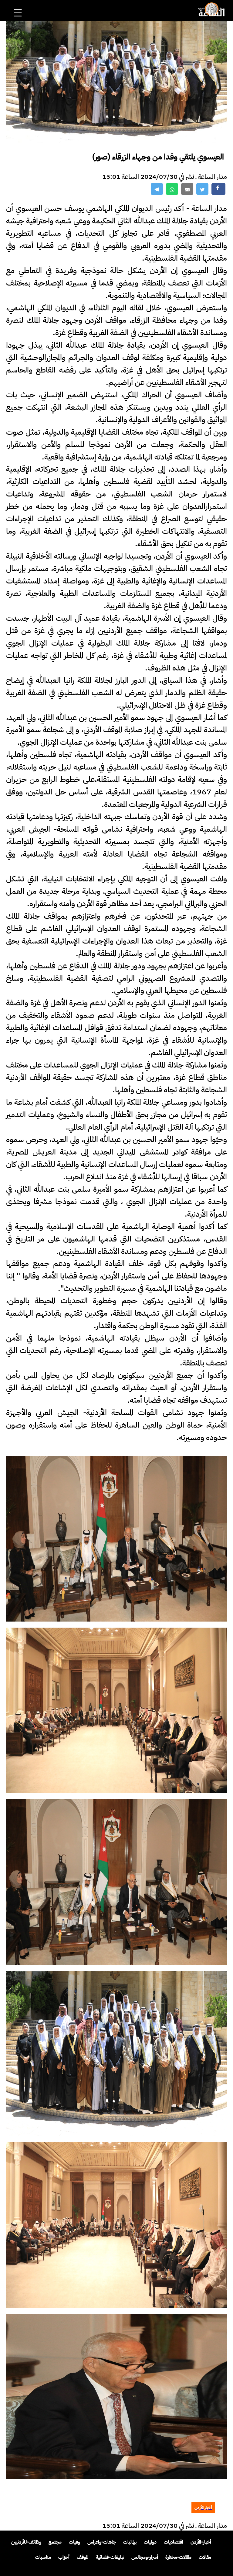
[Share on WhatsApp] (172, 189)
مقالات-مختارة (178, 2557)
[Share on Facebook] (218, 189)
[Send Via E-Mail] (187, 189)
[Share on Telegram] (157, 189)
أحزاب (64, 2557)
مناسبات (43, 2557)
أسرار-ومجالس (145, 2557)
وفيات (74, 2542)
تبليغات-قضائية (110, 2557)
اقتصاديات (174, 2542)
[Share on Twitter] (202, 189)
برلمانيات (130, 2542)
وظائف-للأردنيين (26, 2542)
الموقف (83, 2557)
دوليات (150, 2542)
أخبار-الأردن (201, 2542)
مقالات (205, 2557)
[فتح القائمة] (19, 5)
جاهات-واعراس (102, 2542)
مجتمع (55, 2542)
